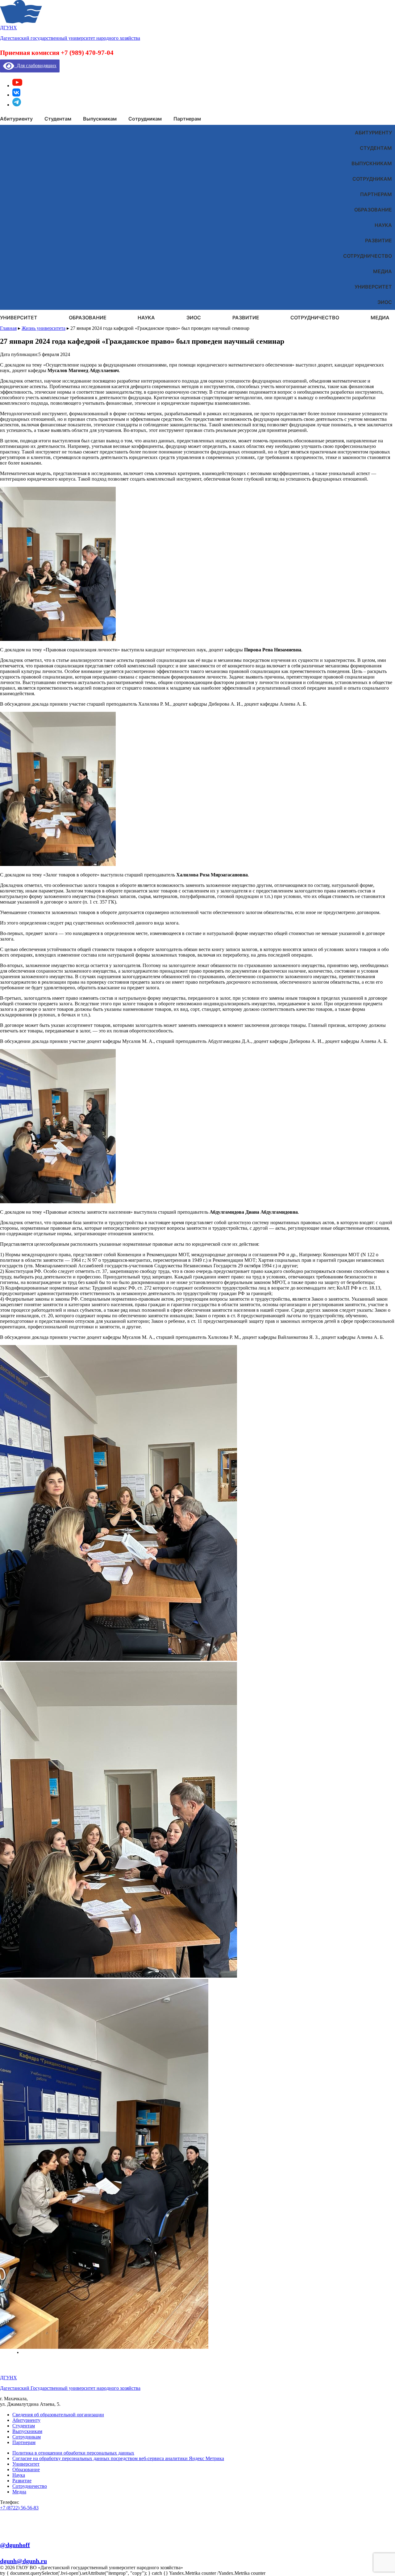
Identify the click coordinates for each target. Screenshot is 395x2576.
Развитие (378, 240)
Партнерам (376, 194)
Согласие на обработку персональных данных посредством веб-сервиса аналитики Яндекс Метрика (118, 2458)
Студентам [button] (58, 119)
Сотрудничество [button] (315, 318)
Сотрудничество (368, 256)
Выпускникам (372, 163)
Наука (383, 225)
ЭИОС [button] (194, 318)
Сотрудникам (372, 179)
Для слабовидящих (35, 66)
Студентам (376, 148)
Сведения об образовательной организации (58, 2415)
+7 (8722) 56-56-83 (19, 2508)
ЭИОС (385, 302)
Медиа (383, 271)
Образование (373, 210)
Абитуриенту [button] (16, 119)
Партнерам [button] (187, 119)
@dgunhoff (15, 2545)
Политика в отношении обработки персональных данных (73, 2453)
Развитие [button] (246, 318)
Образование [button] (88, 318)
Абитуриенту (373, 133)
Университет (373, 287)
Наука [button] (146, 318)
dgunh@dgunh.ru (23, 2561)
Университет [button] (19, 318)
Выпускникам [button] (100, 119)
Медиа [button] (380, 318)
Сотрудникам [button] (145, 119)
